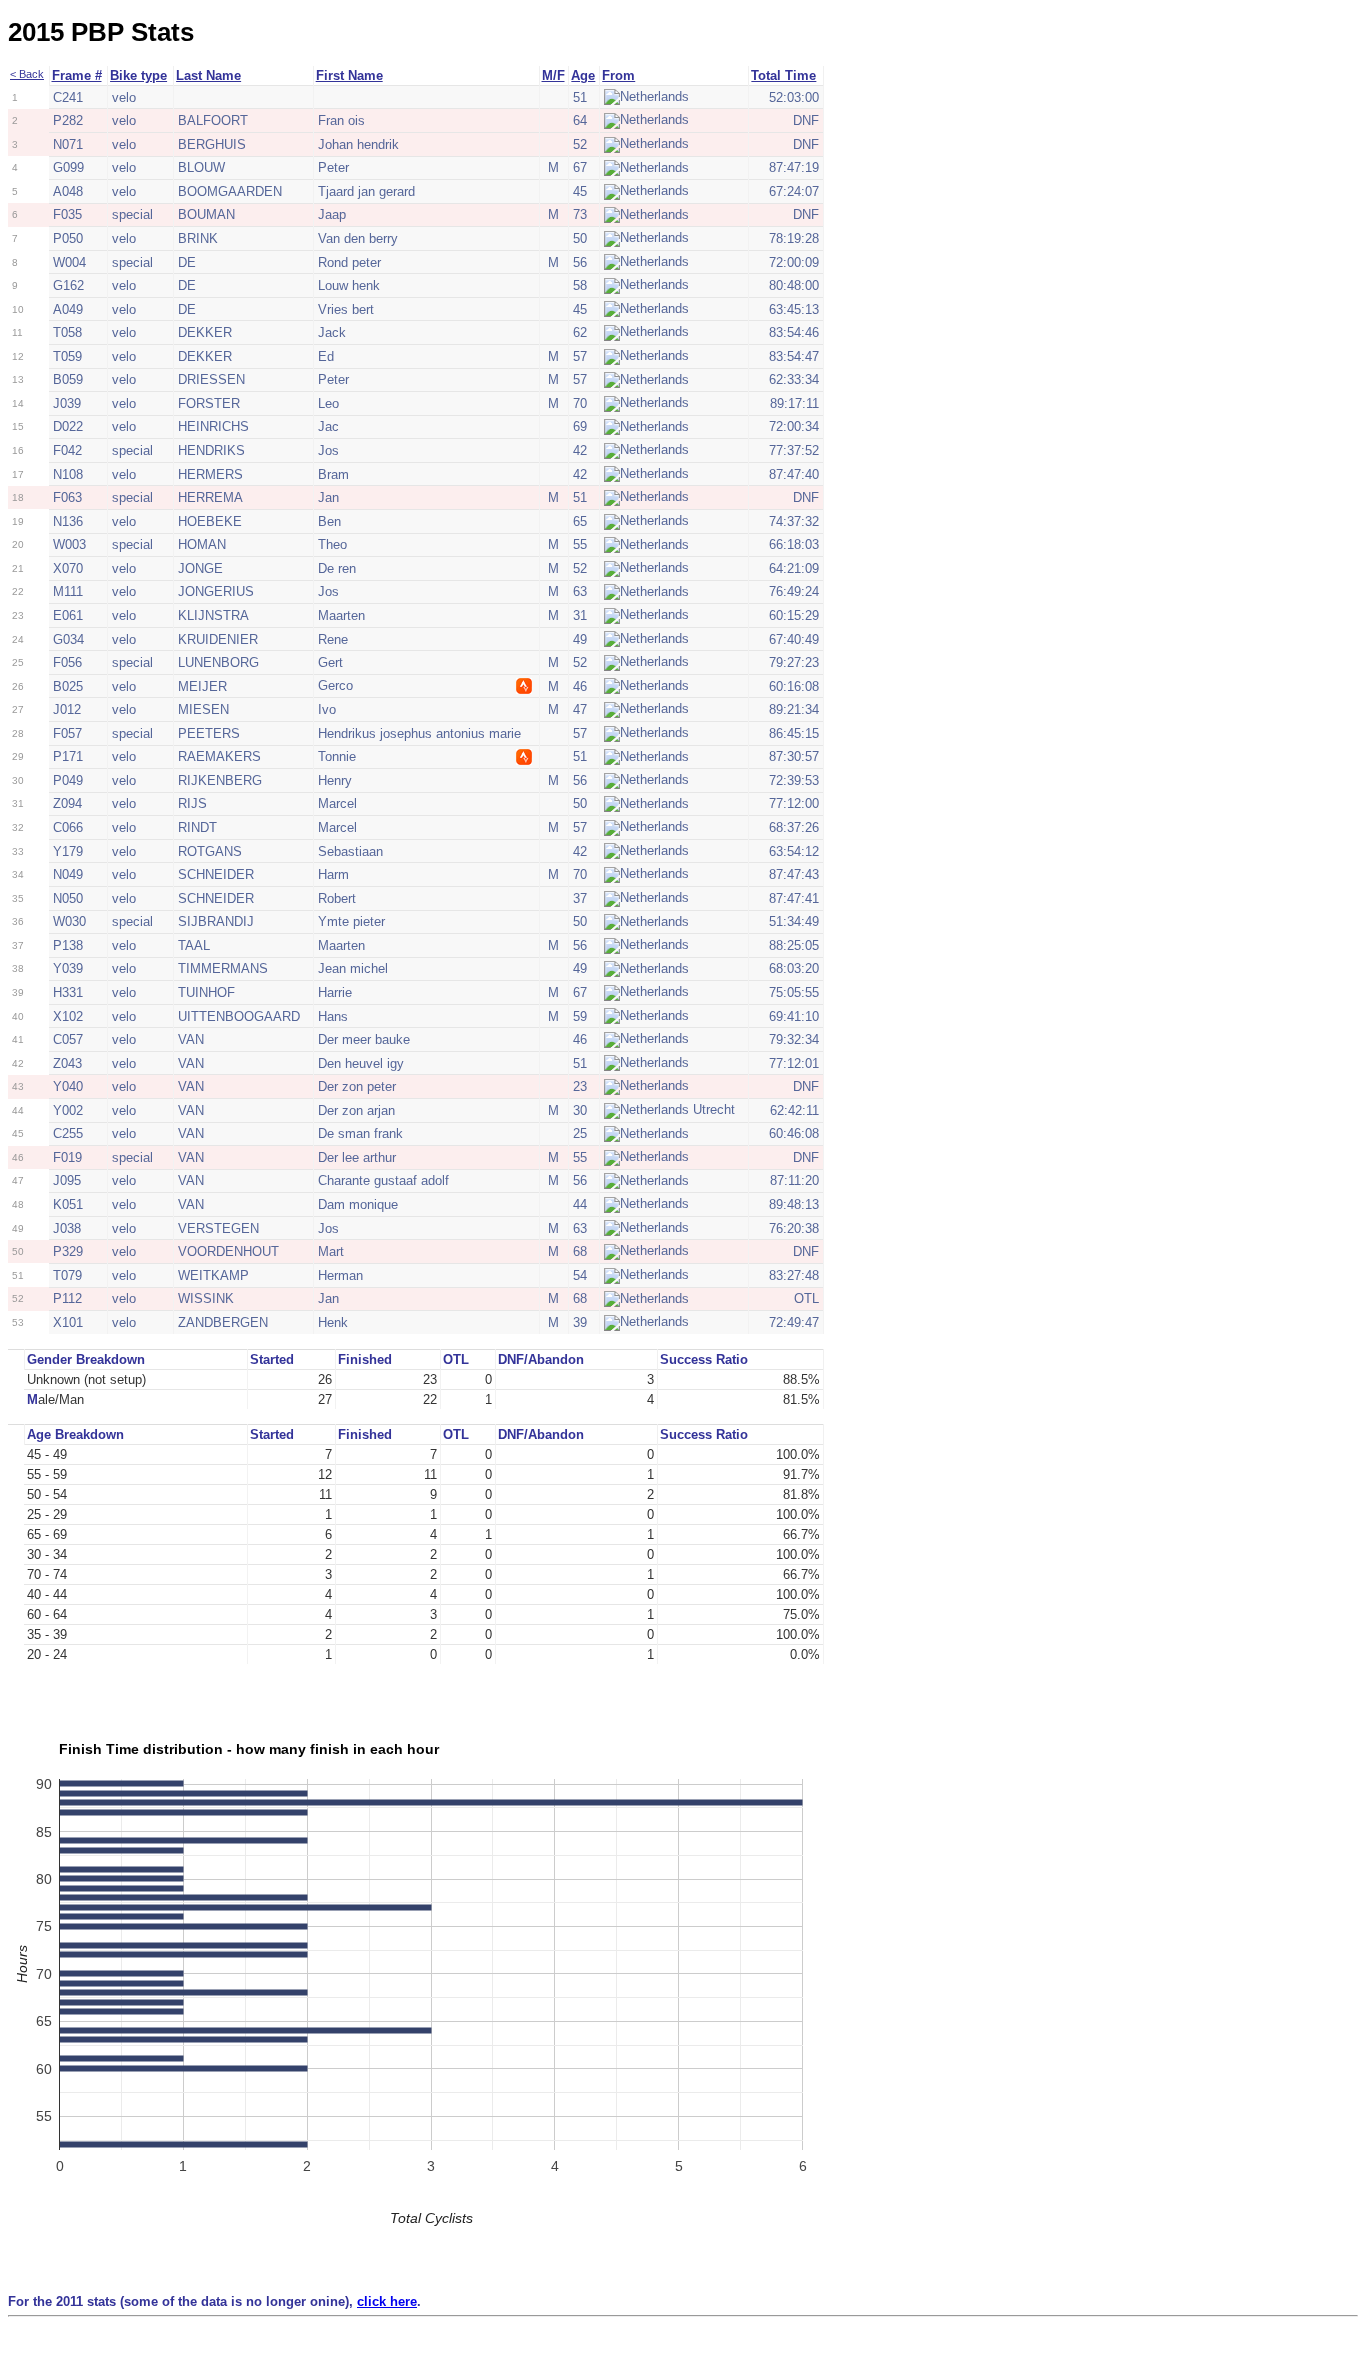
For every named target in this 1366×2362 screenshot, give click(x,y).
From (618, 75)
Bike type (138, 75)
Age (583, 75)
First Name (349, 75)
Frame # (77, 75)
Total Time (783, 75)
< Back (27, 74)
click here (387, 2301)
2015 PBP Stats (101, 32)
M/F (553, 75)
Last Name (208, 75)
